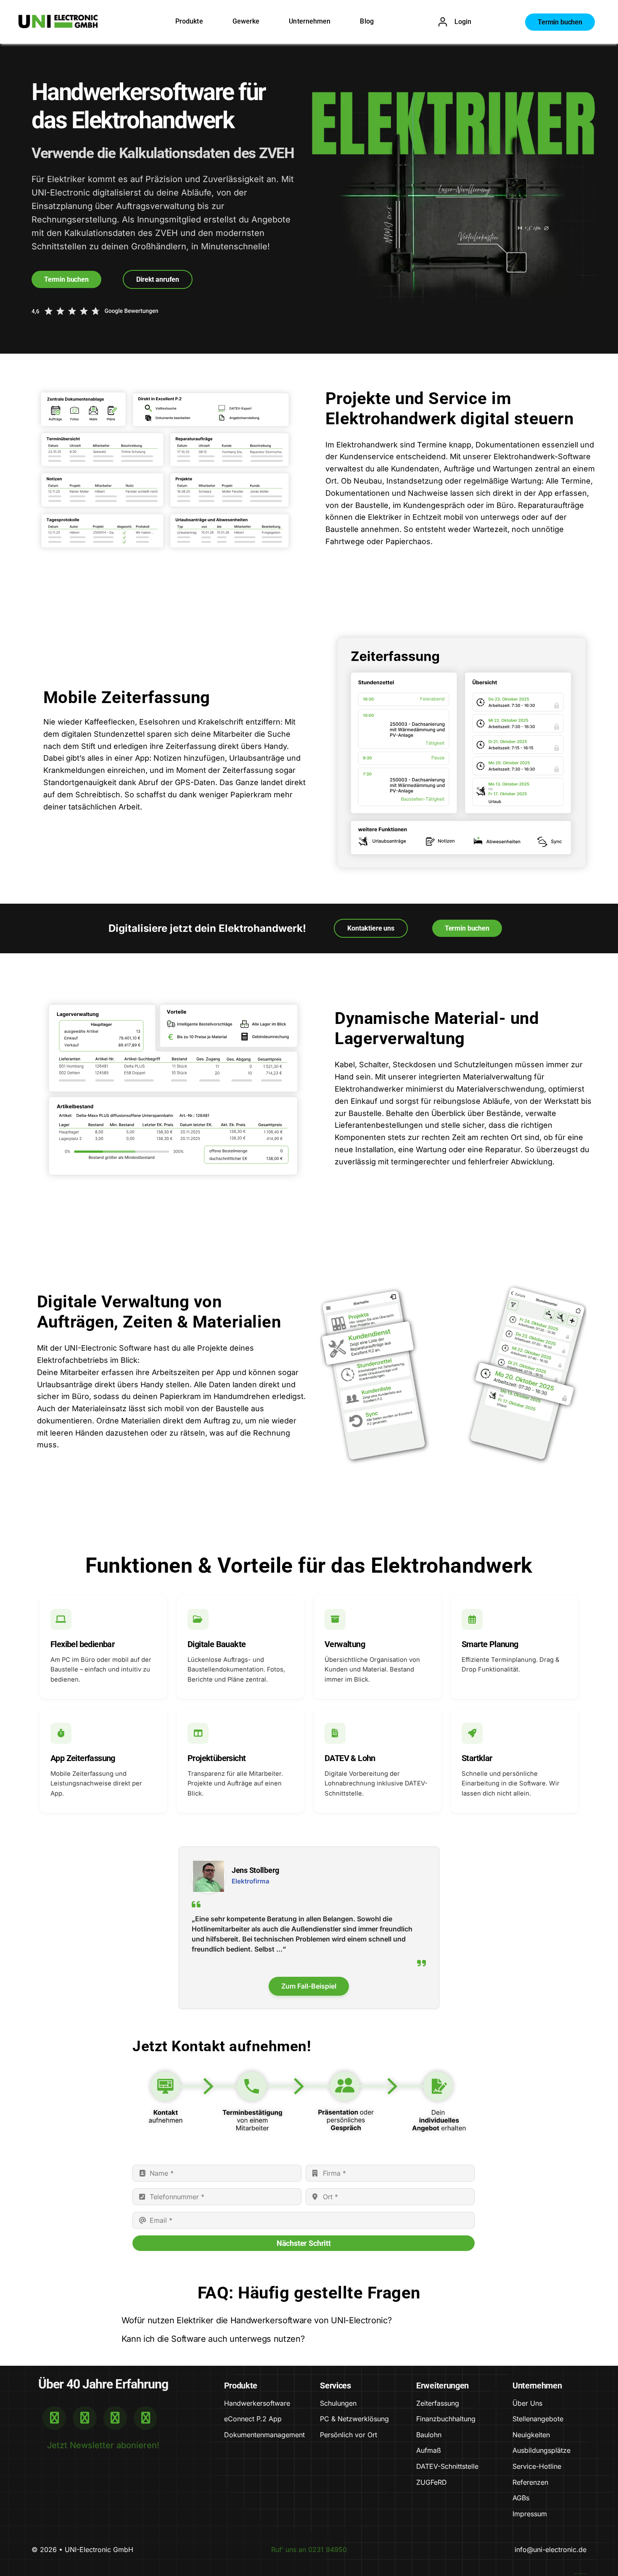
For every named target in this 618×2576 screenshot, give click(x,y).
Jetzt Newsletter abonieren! (103, 2445)
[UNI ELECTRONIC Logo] (58, 19)
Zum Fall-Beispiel (309, 1986)
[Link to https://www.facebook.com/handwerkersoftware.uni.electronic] (85, 2418)
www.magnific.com (580, 2573)
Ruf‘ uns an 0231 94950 (309, 2550)
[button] (309, 2321)
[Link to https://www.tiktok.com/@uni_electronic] (145, 2418)
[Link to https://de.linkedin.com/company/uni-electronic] (54, 2418)
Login (463, 22)
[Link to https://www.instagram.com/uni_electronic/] (115, 2418)
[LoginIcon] (443, 21)
